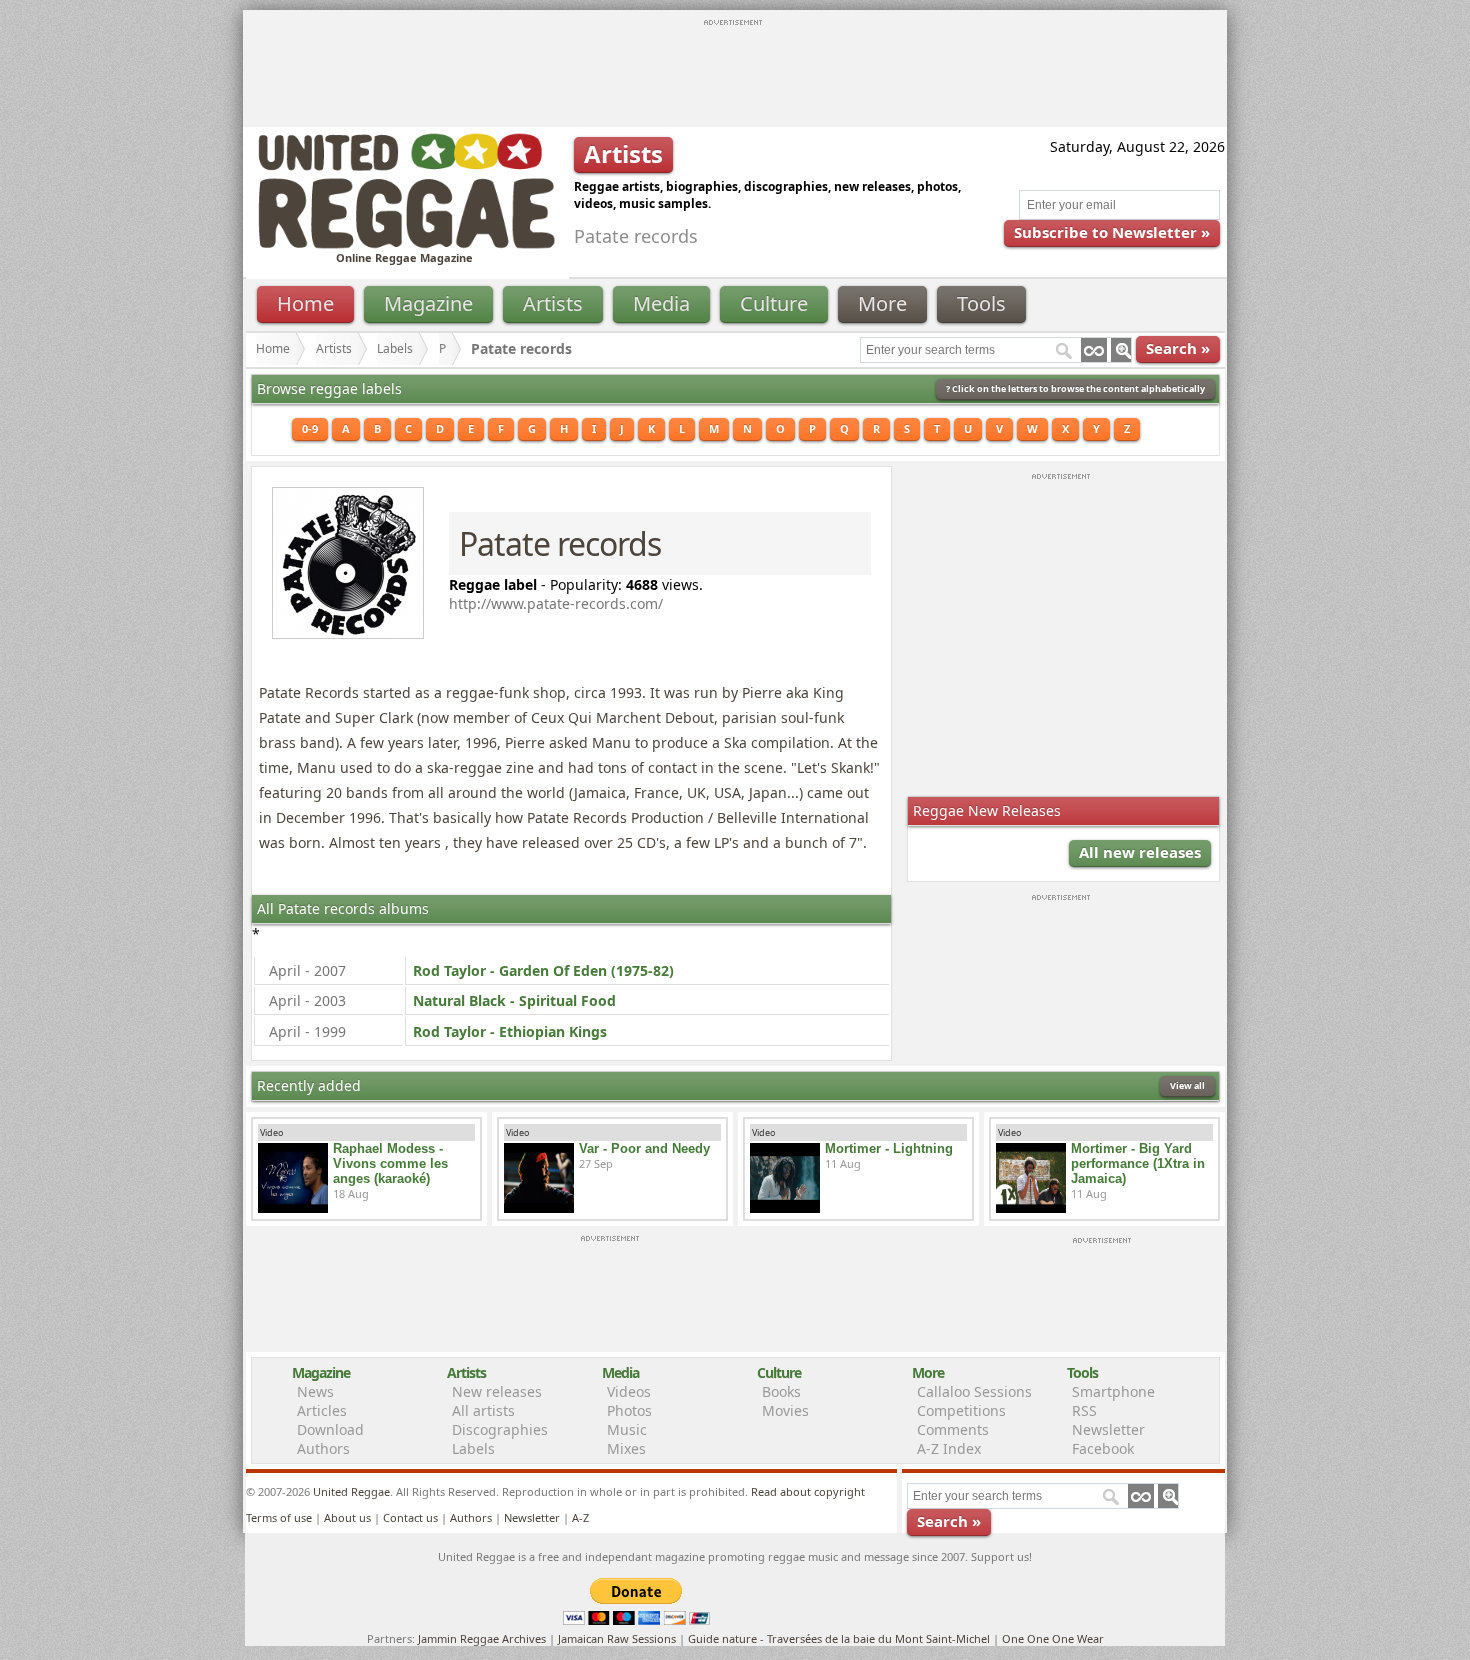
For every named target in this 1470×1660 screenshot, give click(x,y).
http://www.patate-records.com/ (556, 603)
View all (1187, 1085)
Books (781, 1391)
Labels (395, 348)
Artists (553, 303)
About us (347, 1517)
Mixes (626, 1448)
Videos (629, 1391)
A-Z (580, 1517)
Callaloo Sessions (974, 1391)
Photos (629, 1410)
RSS (1084, 1410)
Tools (981, 303)
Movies (785, 1410)
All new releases (1140, 852)
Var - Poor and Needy (644, 1148)
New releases (497, 1391)
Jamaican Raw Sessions (617, 1638)
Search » (1178, 348)
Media (661, 303)
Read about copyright (808, 1491)
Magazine (428, 303)
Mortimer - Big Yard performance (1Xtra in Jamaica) (1138, 1163)
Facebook (1103, 1448)
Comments (953, 1429)
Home (305, 303)
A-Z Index (949, 1448)
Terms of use (279, 1517)
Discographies (500, 1429)
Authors (323, 1448)
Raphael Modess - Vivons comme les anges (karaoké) (390, 1163)
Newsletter (1108, 1429)
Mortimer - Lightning (889, 1148)
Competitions (961, 1410)
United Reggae (351, 1491)
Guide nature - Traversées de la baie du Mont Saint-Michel (839, 1638)
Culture (774, 303)
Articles (322, 1410)
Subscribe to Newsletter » (1112, 232)
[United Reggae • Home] (406, 244)
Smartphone (1113, 1391)
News (315, 1391)
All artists (483, 1410)
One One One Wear (1053, 1638)
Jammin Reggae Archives (482, 1638)
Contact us (410, 1517)
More (882, 303)
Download (330, 1429)
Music (627, 1429)
